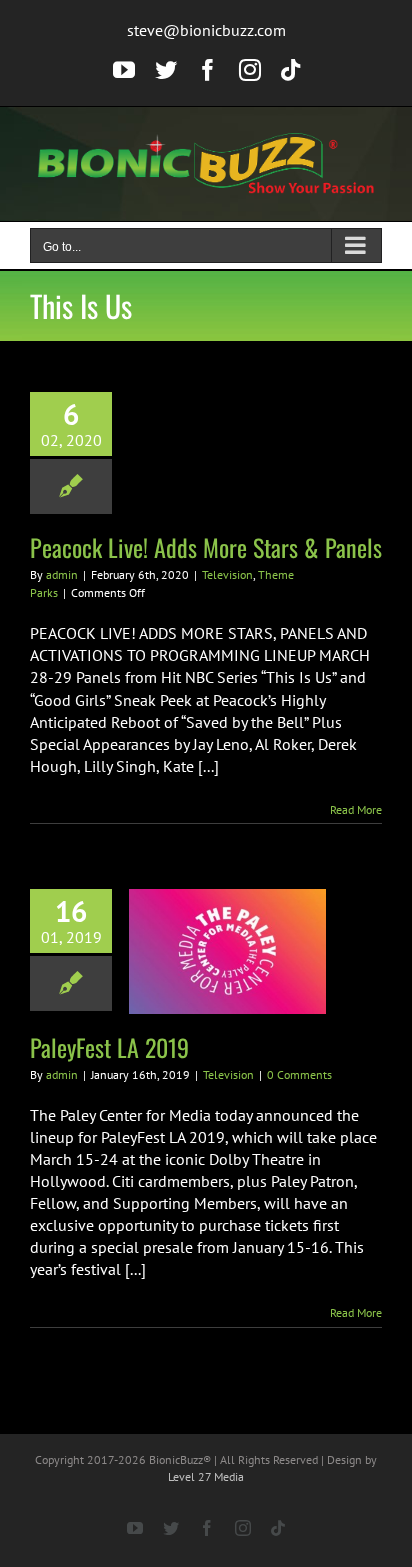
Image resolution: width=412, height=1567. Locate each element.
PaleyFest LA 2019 (109, 1047)
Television (227, 574)
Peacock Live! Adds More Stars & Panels (206, 547)
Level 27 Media (206, 1476)
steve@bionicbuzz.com (206, 30)
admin (62, 574)
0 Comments (299, 1074)
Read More (356, 809)
